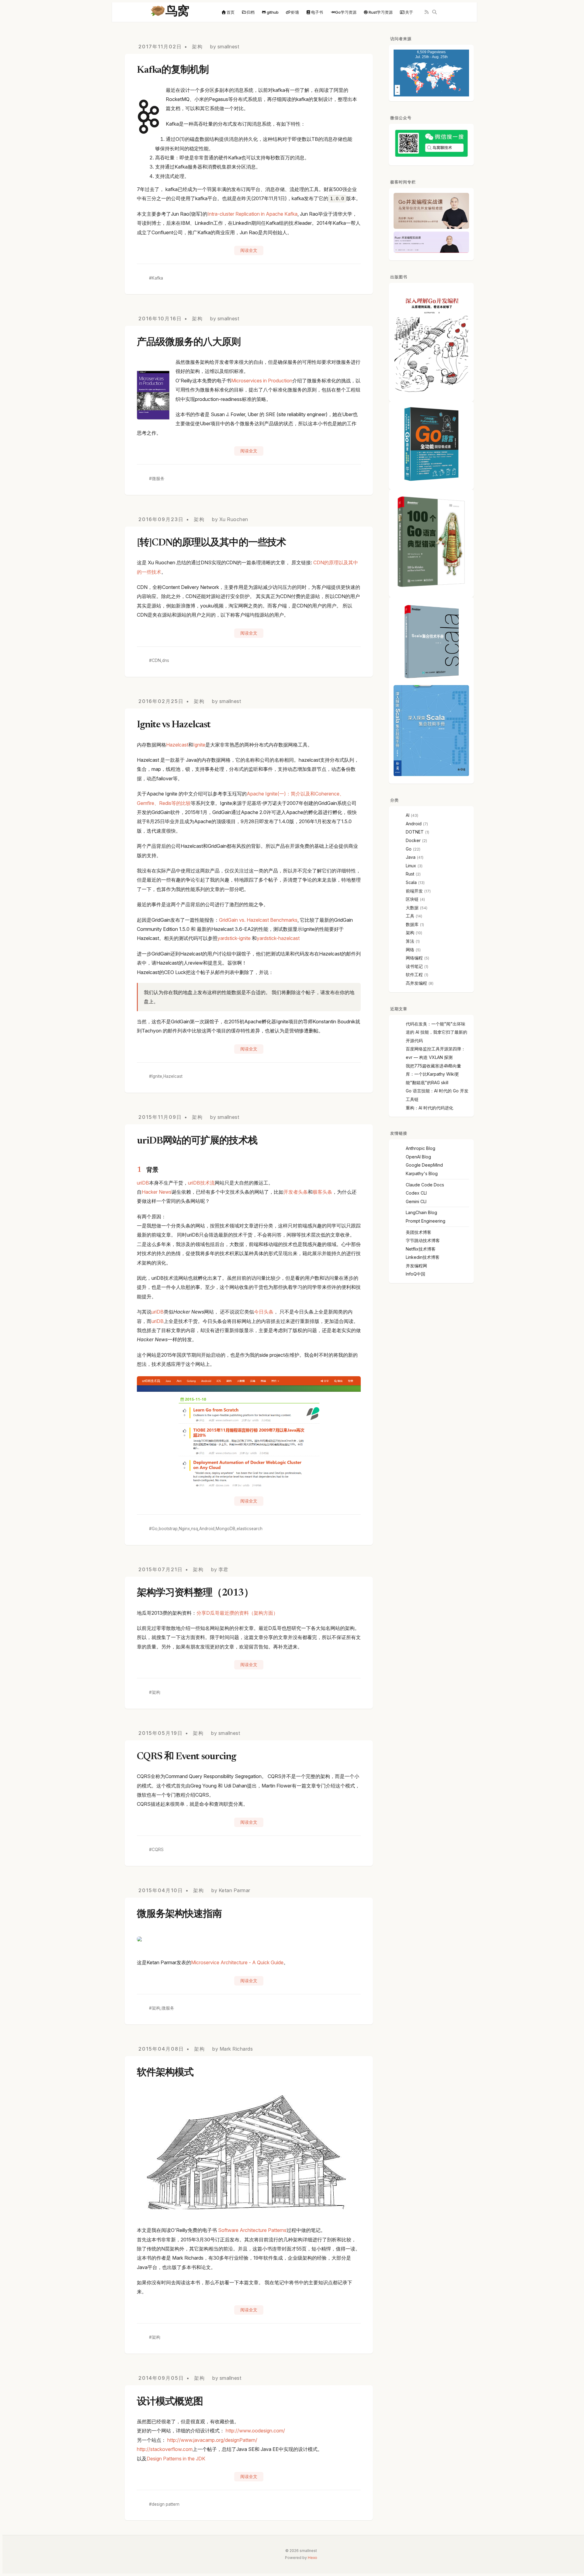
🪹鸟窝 (170, 12)
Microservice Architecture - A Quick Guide (237, 1962)
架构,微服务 (163, 2008)
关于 (409, 12)
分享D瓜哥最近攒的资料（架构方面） (237, 1613)
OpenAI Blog (418, 1157)
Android (414, 824)
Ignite (199, 745)
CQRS (158, 1850)
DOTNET (415, 832)
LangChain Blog (421, 1212)
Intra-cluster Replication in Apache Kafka (252, 214)
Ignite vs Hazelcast (174, 725)
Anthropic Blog (421, 1148)
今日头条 (264, 1312)
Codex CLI (416, 1193)
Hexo (313, 2558)
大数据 (412, 908)
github (273, 12)
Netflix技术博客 (421, 1249)
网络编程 (414, 958)
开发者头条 (296, 1192)
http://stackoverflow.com (165, 2449)
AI (408, 815)
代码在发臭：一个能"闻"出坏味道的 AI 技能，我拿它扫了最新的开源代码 (436, 1032)
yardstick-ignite (235, 938)
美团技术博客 (419, 1232)
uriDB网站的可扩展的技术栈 (197, 1141)
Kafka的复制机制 (173, 70)
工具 (410, 916)
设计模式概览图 (170, 2402)
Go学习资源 (346, 12)
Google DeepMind (424, 1165)
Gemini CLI (416, 1201)
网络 (410, 950)
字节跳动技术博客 (423, 1240)
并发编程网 (416, 1266)
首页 (231, 12)
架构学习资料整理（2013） (195, 1593)
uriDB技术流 (201, 1183)
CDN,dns (160, 660)
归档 (251, 12)
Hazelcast (177, 745)
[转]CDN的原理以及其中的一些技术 (211, 543)
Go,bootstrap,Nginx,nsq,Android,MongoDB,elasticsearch (207, 1529)
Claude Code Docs (425, 1185)
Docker (413, 840)
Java (411, 857)
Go (409, 849)
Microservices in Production (262, 381)
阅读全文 (249, 250)
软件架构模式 (165, 2073)
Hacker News (157, 1192)
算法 (410, 941)
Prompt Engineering (426, 1221)
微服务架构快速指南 (179, 1914)
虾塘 (295, 12)
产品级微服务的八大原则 (189, 343)
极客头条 (322, 1192)
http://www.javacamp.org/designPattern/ (212, 2440)
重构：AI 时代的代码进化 (429, 1108)
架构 (197, 47)
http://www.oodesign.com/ (255, 2431)
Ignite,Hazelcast (167, 1076)
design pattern (166, 2504)
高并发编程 (416, 983)
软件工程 (414, 975)
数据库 (412, 924)
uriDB (143, 1183)
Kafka (157, 278)
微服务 (158, 479)
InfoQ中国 (415, 1274)
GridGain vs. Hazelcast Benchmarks (258, 920)
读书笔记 (414, 966)
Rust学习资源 (381, 12)
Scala (411, 882)
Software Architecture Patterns (252, 2230)
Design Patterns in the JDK (176, 2459)
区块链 (412, 899)
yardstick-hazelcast (278, 938)
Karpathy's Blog (422, 1173)
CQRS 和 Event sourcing (186, 1757)
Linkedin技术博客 (423, 1257)
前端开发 (414, 891)
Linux (411, 866)
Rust (410, 874)
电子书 (317, 12)
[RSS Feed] (427, 12)
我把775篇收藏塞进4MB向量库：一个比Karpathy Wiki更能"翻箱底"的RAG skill (433, 1074)
